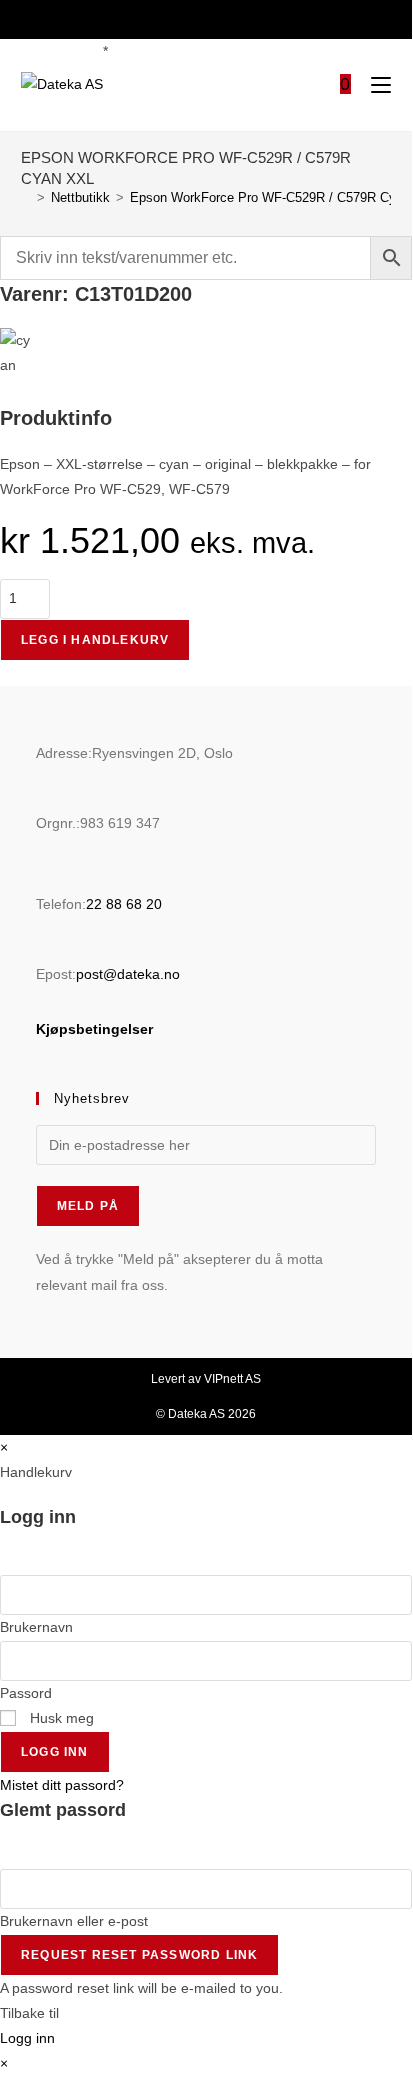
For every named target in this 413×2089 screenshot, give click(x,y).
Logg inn (55, 1752)
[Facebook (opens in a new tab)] (192, 17)
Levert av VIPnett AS (206, 1379)
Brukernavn (36, 1627)
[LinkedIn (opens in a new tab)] (216, 17)
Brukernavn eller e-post (74, 1921)
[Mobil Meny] (373, 85)
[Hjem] (26, 197)
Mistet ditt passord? (62, 1785)
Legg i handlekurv (95, 640)
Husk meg (60, 1718)
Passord (26, 1693)
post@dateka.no (128, 974)
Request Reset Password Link (139, 1955)
